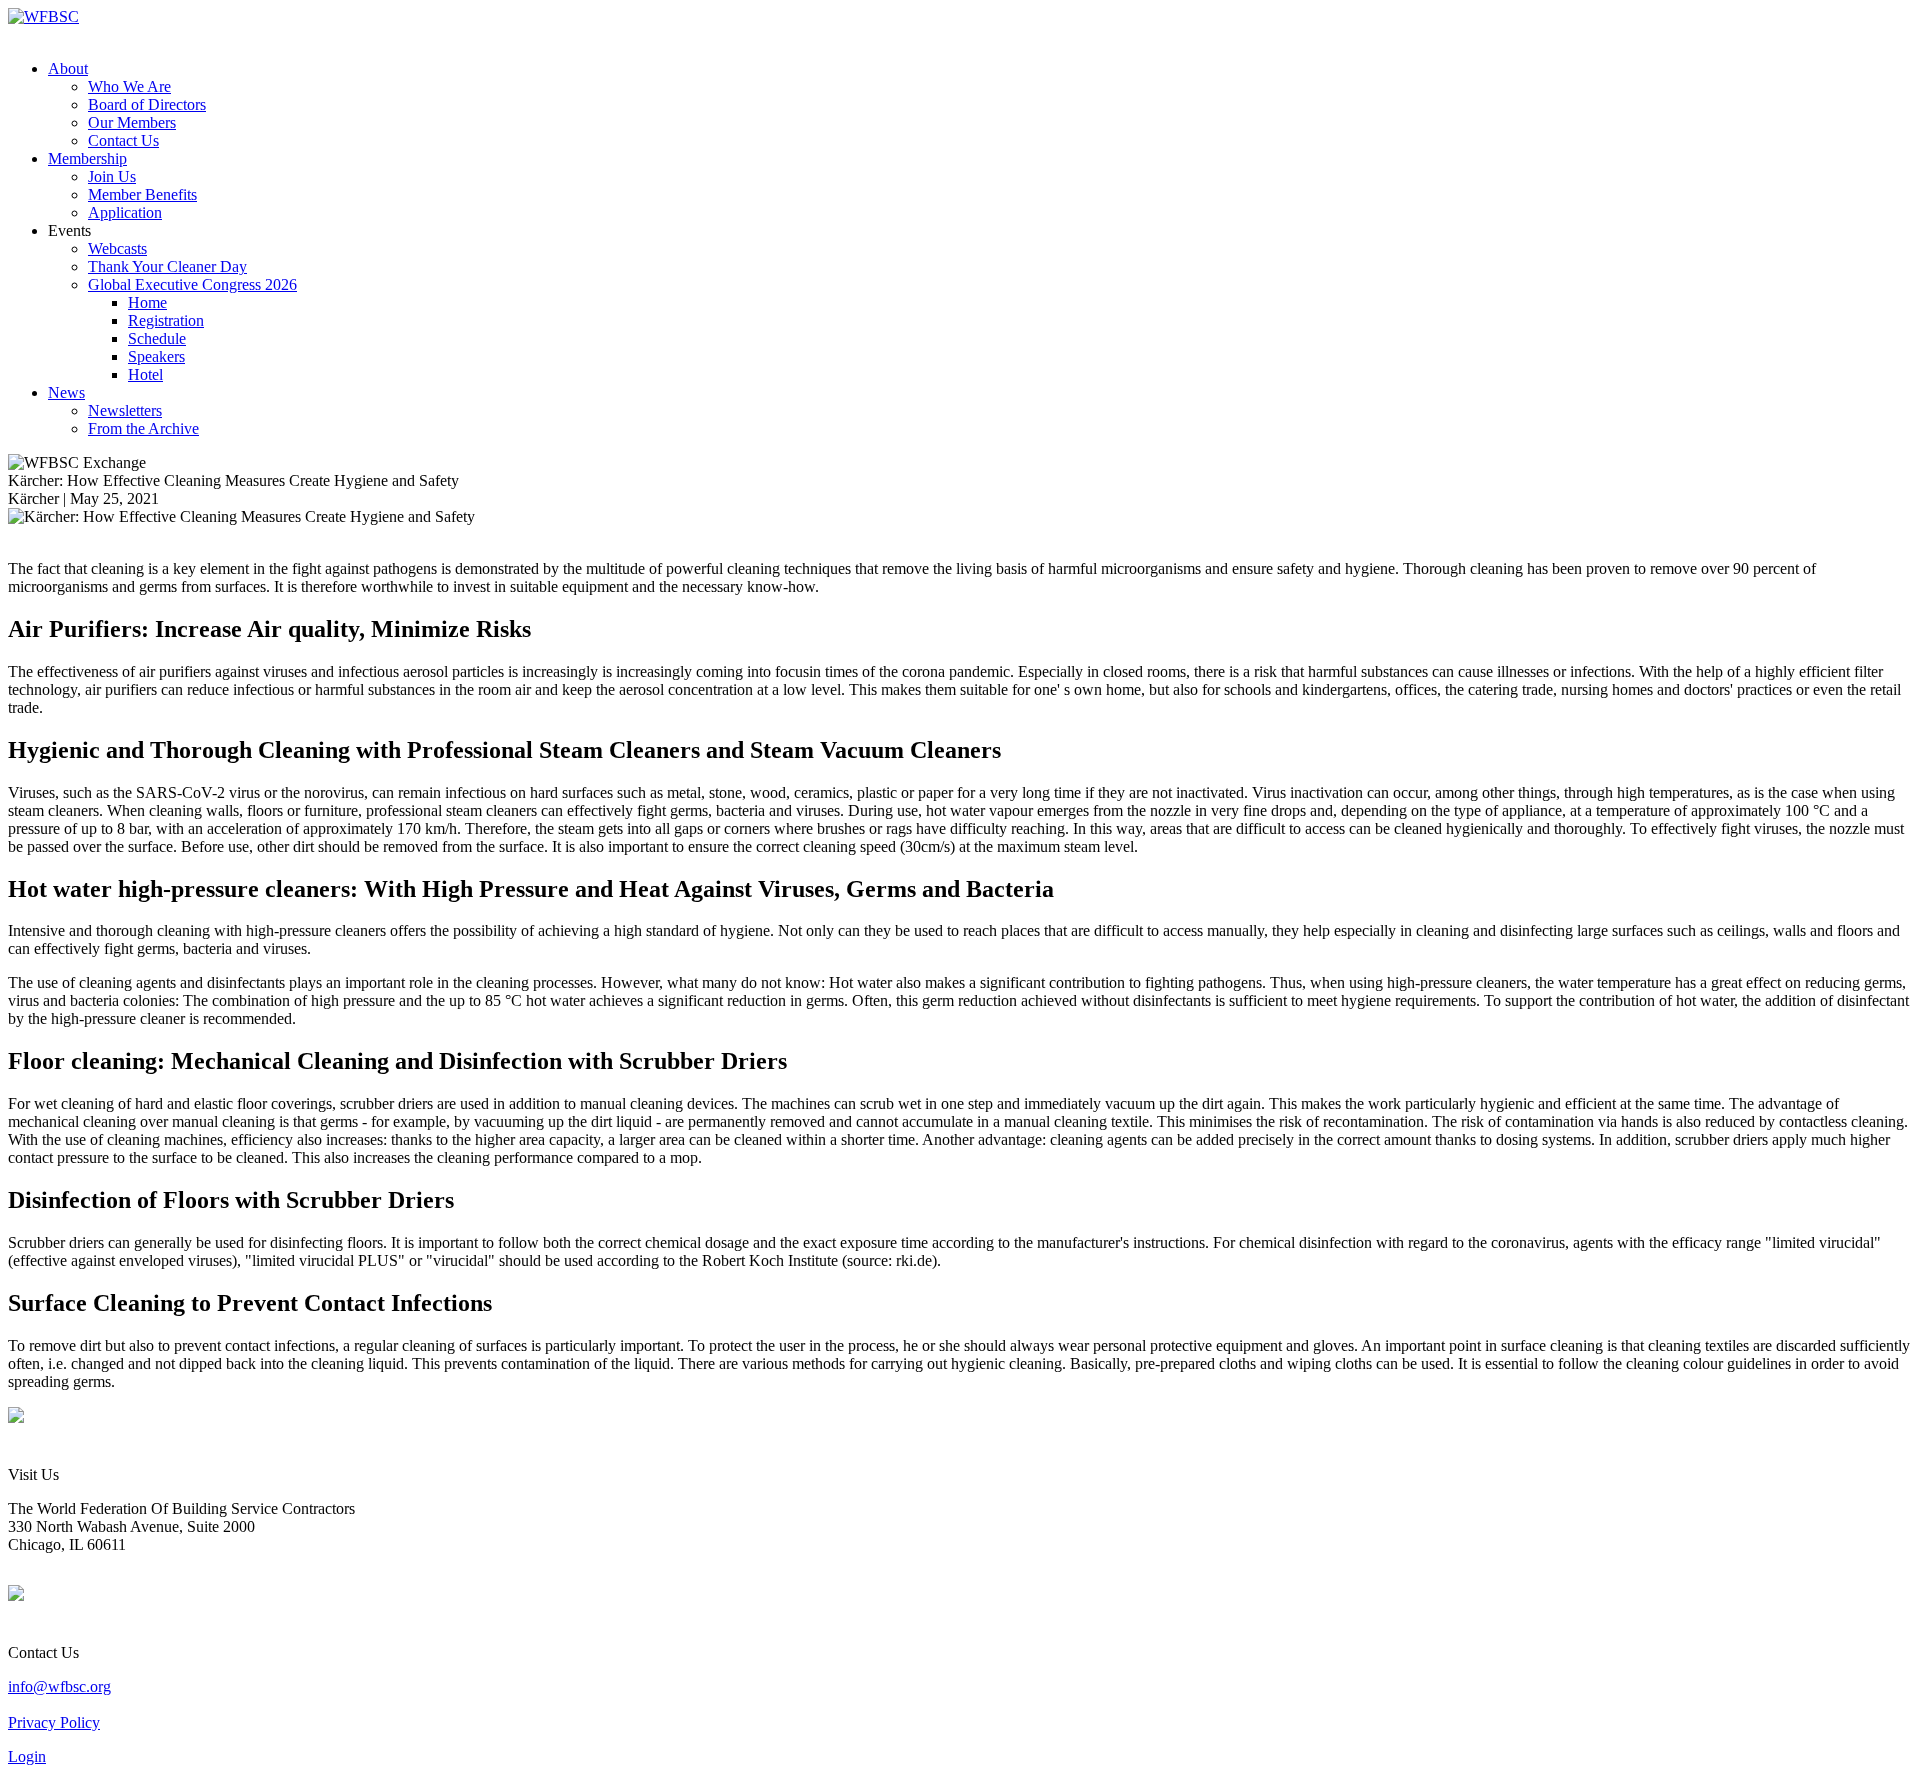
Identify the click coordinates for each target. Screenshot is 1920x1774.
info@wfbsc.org (59, 1686)
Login (27, 1756)
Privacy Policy (54, 1722)
